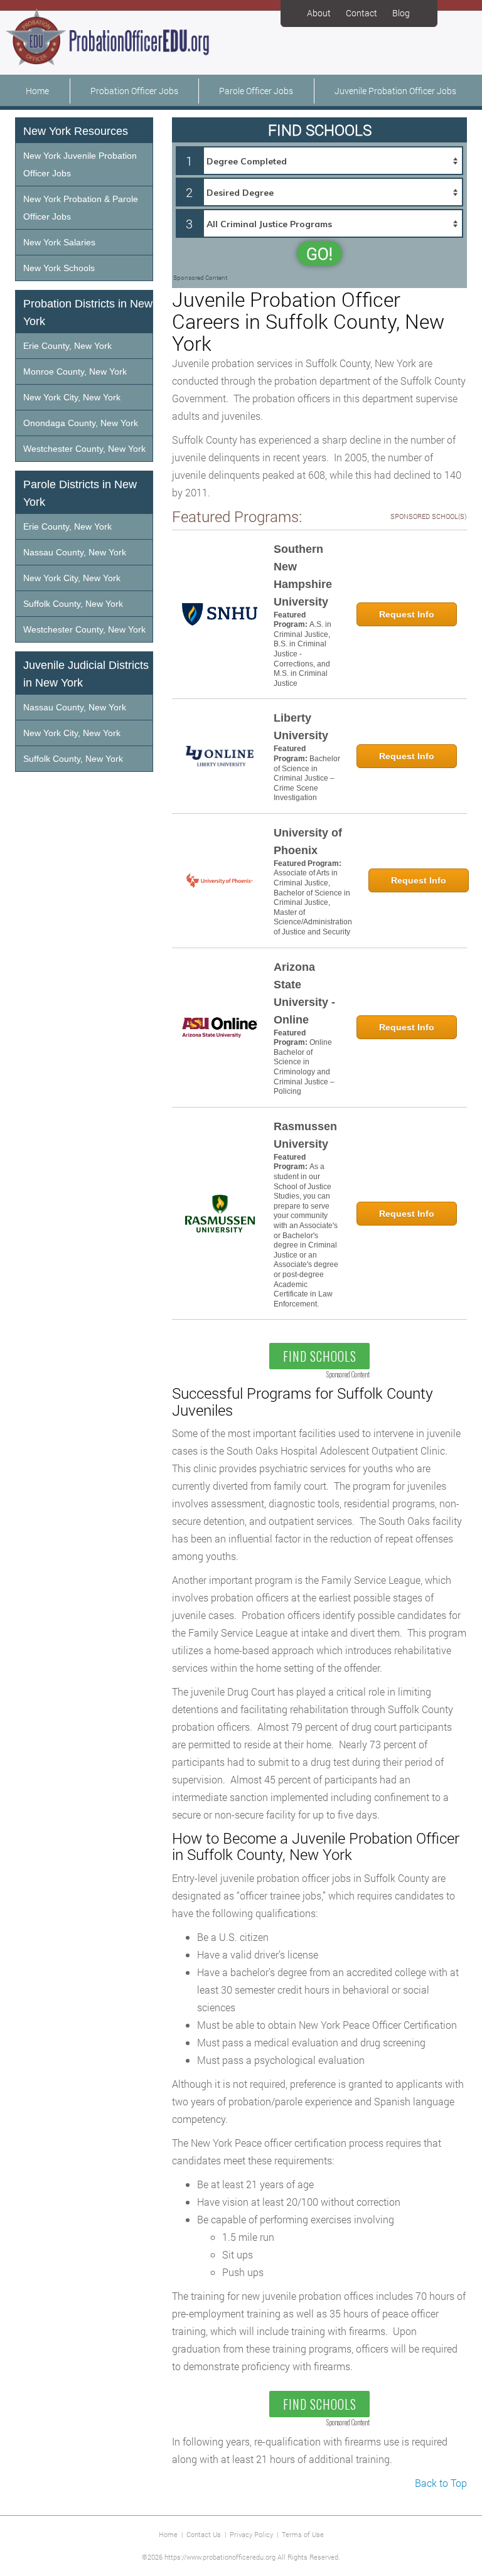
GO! (319, 254)
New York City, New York (72, 397)
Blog (401, 13)
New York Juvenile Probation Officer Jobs (80, 164)
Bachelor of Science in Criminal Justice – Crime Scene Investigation (307, 778)
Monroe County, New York (75, 371)
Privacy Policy (251, 2534)
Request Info (407, 614)
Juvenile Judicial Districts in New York (86, 674)
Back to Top (441, 2483)
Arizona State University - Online (304, 993)
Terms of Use (303, 2534)
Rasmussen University (305, 1135)
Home (37, 91)
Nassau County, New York (75, 552)
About (319, 13)
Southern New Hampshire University (303, 575)
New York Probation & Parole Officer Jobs (81, 208)
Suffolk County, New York (73, 604)
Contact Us (204, 2534)
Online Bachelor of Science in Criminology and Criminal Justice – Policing (304, 1067)
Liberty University (301, 727)
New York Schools (59, 268)
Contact (361, 13)
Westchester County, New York (84, 449)
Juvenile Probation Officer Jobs (395, 91)
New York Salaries (59, 242)
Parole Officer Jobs (256, 91)
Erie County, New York (67, 346)
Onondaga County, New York (81, 423)
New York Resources (76, 131)
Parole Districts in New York (80, 493)
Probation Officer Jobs (134, 91)
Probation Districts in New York (88, 313)
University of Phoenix (308, 842)
